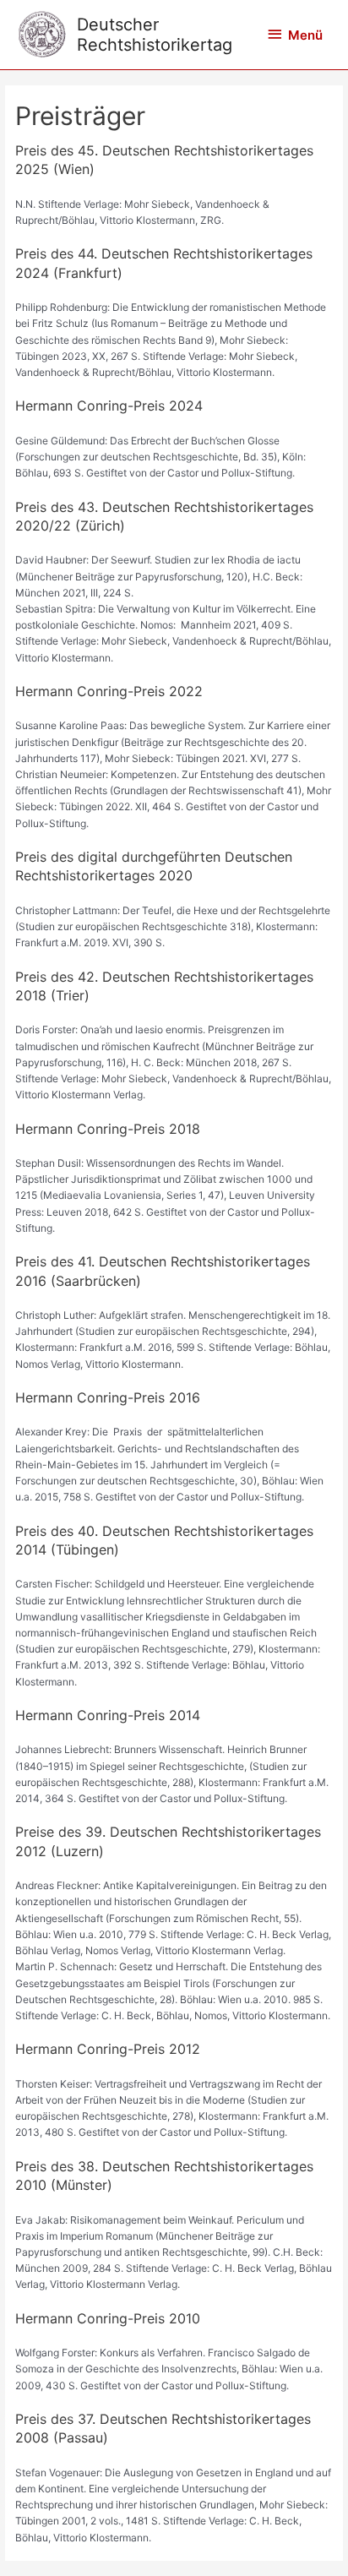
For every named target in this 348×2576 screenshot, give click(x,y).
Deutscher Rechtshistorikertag (155, 35)
